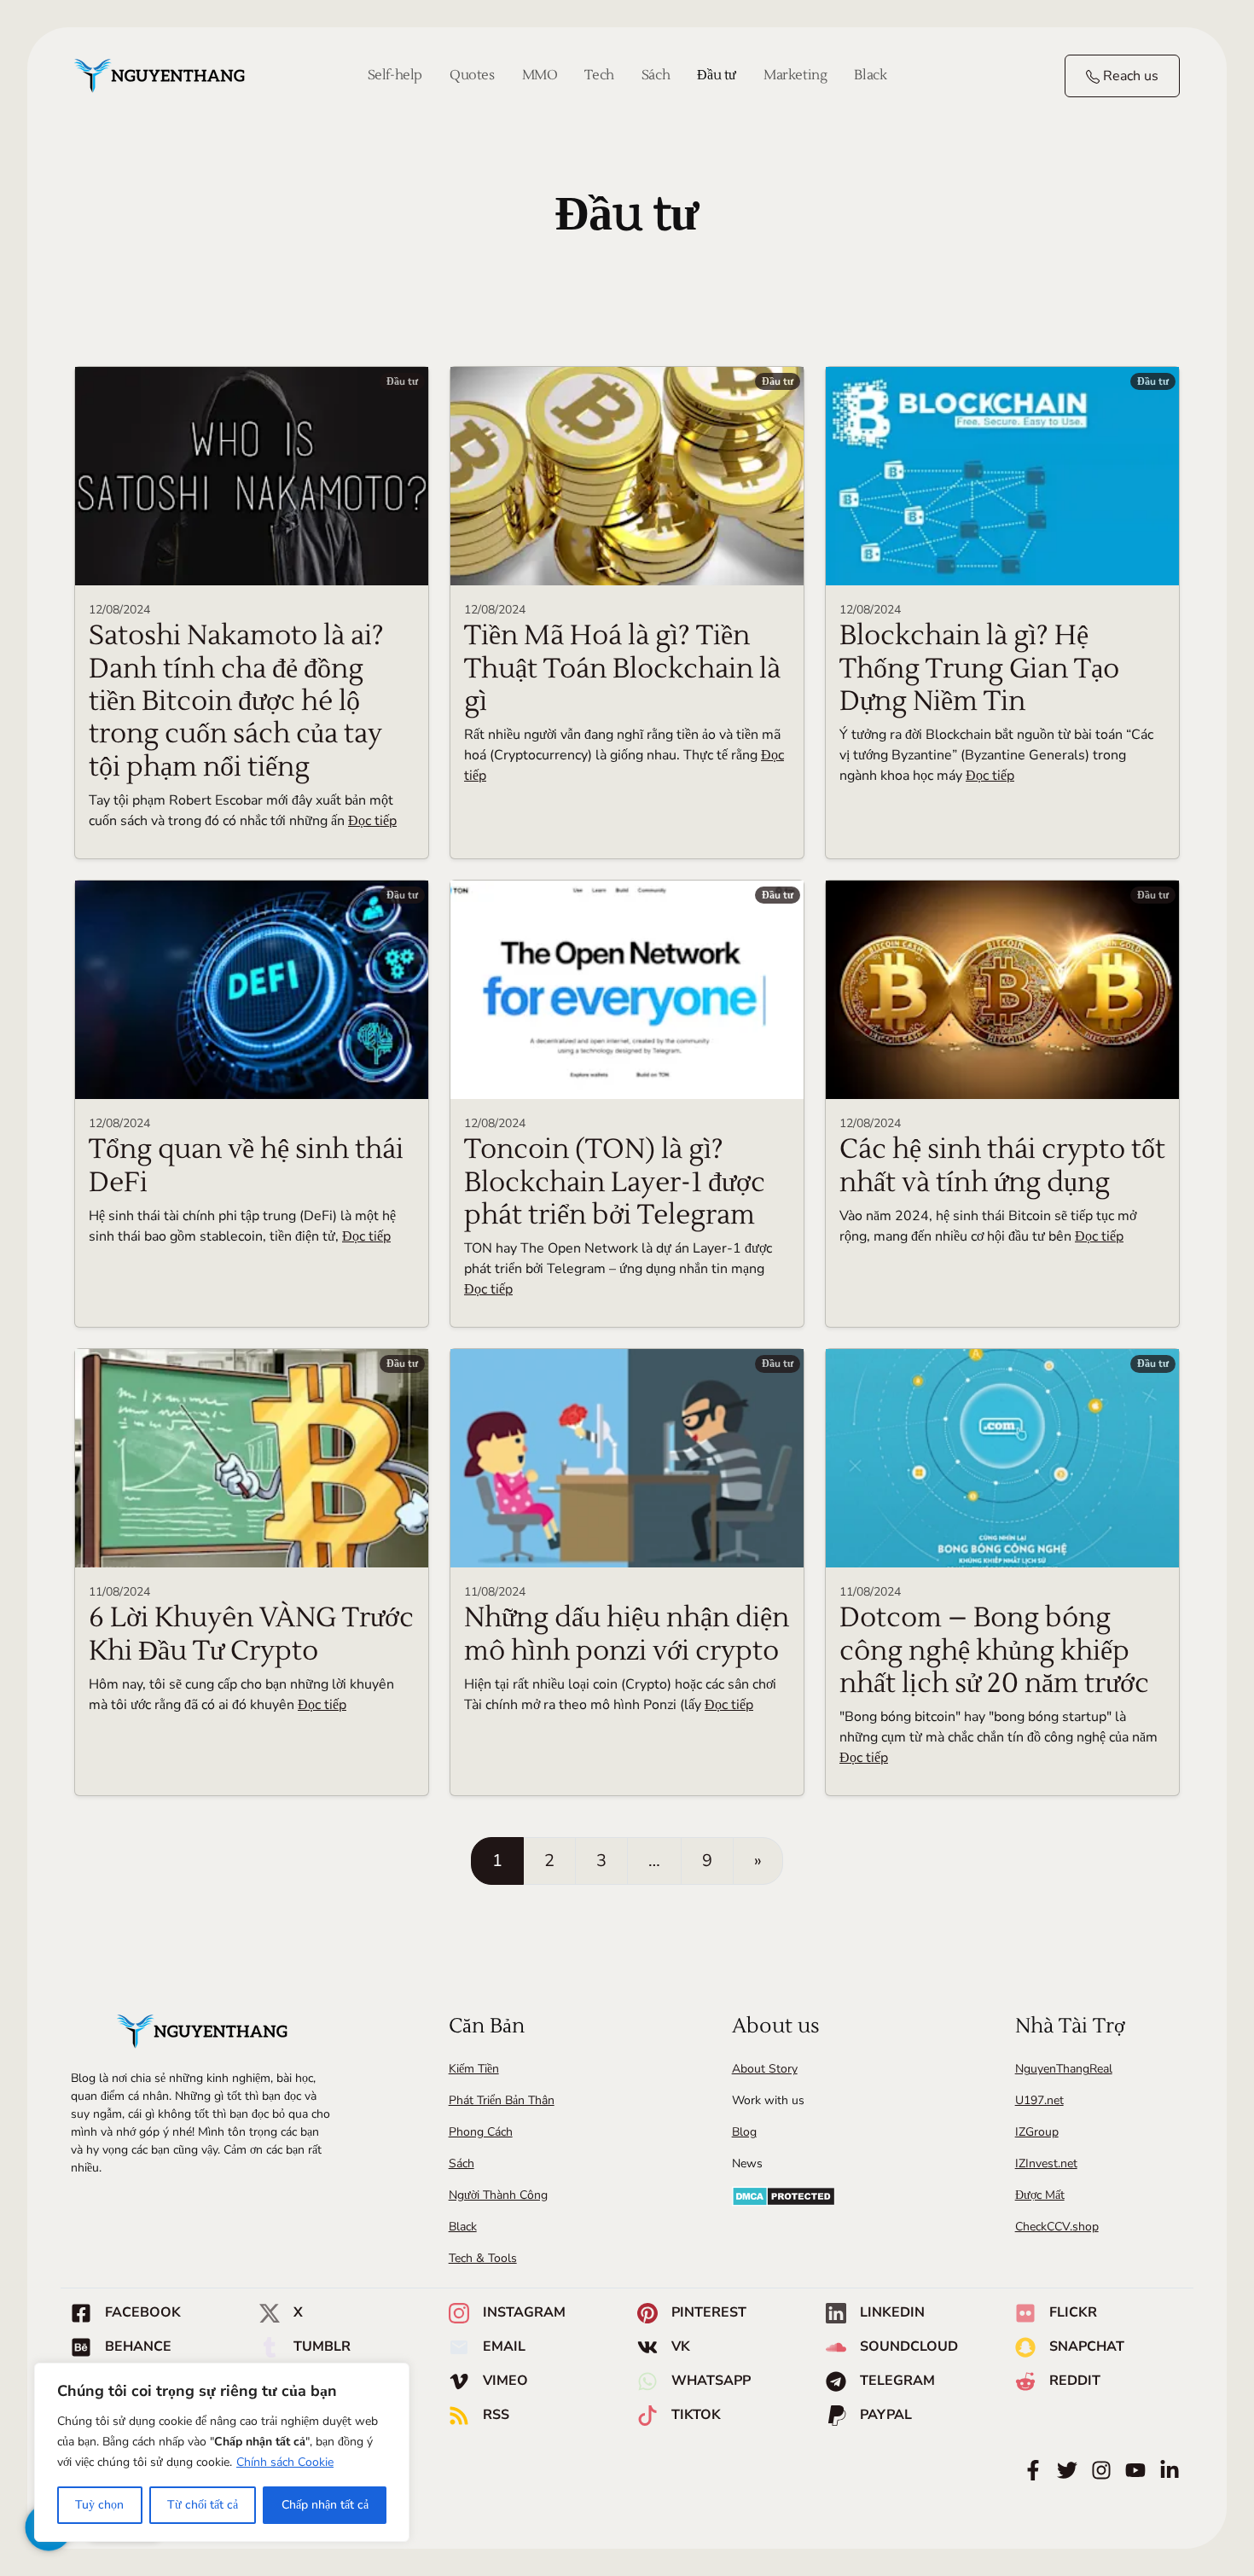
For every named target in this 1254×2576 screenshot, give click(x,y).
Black (870, 75)
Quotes (472, 75)
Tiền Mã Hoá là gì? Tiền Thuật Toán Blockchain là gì (622, 668)
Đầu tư (717, 75)
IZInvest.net (1046, 2163)
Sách (656, 75)
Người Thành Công (498, 2195)
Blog (744, 2132)
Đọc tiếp (372, 821)
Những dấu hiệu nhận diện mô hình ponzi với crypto (627, 1634)
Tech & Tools (483, 2258)
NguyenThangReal (1064, 2069)
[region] (222, 2452)
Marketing (795, 75)
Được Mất (1040, 2195)
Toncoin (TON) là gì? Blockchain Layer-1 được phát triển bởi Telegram (615, 1182)
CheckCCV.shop (1057, 2227)
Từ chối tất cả (203, 2505)
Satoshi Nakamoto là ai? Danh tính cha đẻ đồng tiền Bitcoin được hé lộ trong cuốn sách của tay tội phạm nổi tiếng (236, 701)
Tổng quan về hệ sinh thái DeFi (246, 1165)
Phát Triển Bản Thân (502, 2100)
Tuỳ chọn (99, 2505)
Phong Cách (481, 2132)
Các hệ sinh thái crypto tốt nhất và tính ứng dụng (1002, 1165)
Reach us (1129, 76)
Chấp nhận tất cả (325, 2505)
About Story (765, 2069)
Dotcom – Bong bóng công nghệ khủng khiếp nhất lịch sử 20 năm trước (994, 1650)
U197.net (1039, 2100)
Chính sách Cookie (285, 2462)
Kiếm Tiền (474, 2069)
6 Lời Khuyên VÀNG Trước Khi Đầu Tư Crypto (251, 1634)
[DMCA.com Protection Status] (784, 2196)
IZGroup (1037, 2132)
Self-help (395, 75)
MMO (540, 75)
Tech (599, 75)
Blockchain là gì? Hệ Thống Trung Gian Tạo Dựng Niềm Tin (979, 668)
